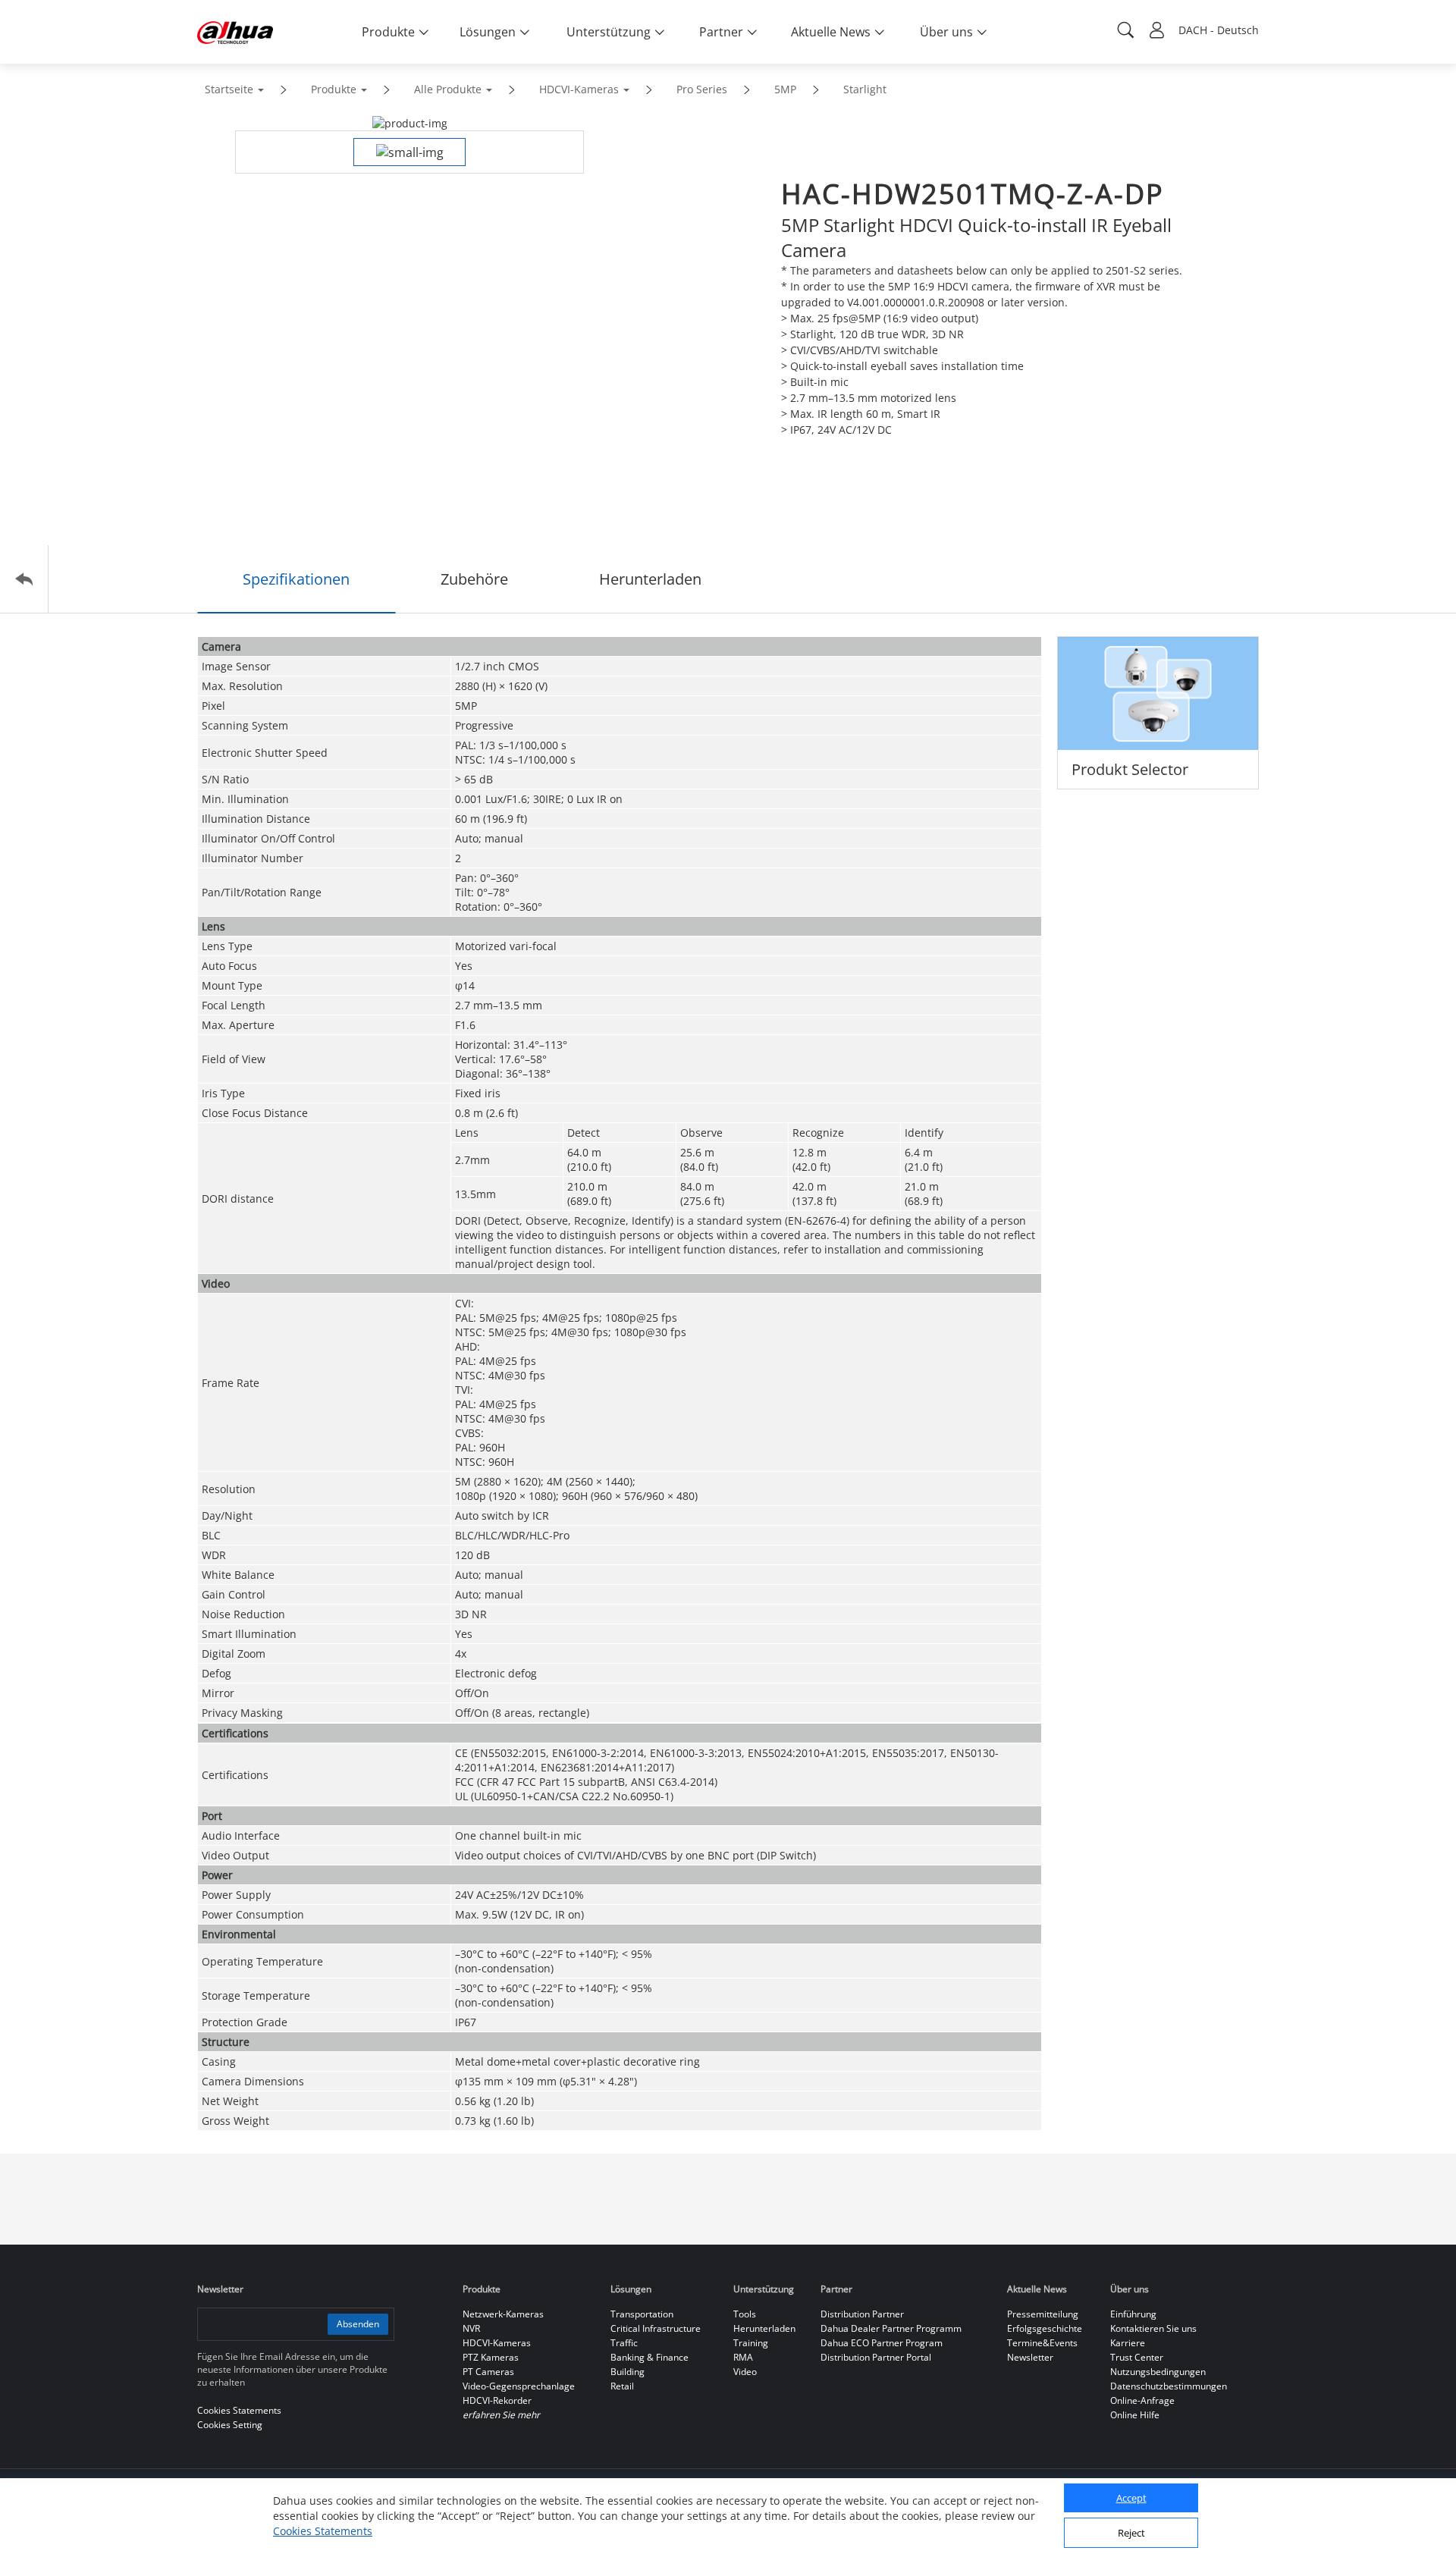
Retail (622, 2386)
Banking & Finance (650, 2357)
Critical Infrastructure (656, 2328)
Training (751, 2343)
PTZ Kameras (491, 2357)
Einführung (1133, 2314)
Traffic (624, 2343)
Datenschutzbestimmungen (1169, 2386)
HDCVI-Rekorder (497, 2400)
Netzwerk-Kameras (503, 2314)
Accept (1131, 2499)
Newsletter (1030, 2357)
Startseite (229, 89)
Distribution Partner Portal (876, 2357)
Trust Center (1137, 2357)
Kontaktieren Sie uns (1153, 2328)
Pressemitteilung (1043, 2314)
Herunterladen (764, 2328)
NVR (471, 2328)
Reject (1131, 2534)
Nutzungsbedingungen (1158, 2372)
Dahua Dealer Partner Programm (891, 2328)
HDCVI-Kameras (579, 89)
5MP (785, 89)
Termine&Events (1042, 2343)
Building (628, 2372)
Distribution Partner (862, 2314)
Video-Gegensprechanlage (519, 2386)
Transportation (642, 2314)
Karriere (1128, 2343)
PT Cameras (488, 2372)
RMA (743, 2357)
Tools (745, 2314)
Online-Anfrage (1142, 2400)
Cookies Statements (323, 2531)
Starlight (865, 89)
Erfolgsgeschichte (1045, 2328)
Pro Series (702, 89)
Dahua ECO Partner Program (882, 2343)
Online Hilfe (1135, 2415)
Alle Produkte (448, 89)
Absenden (358, 2324)
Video (745, 2372)
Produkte (334, 89)
